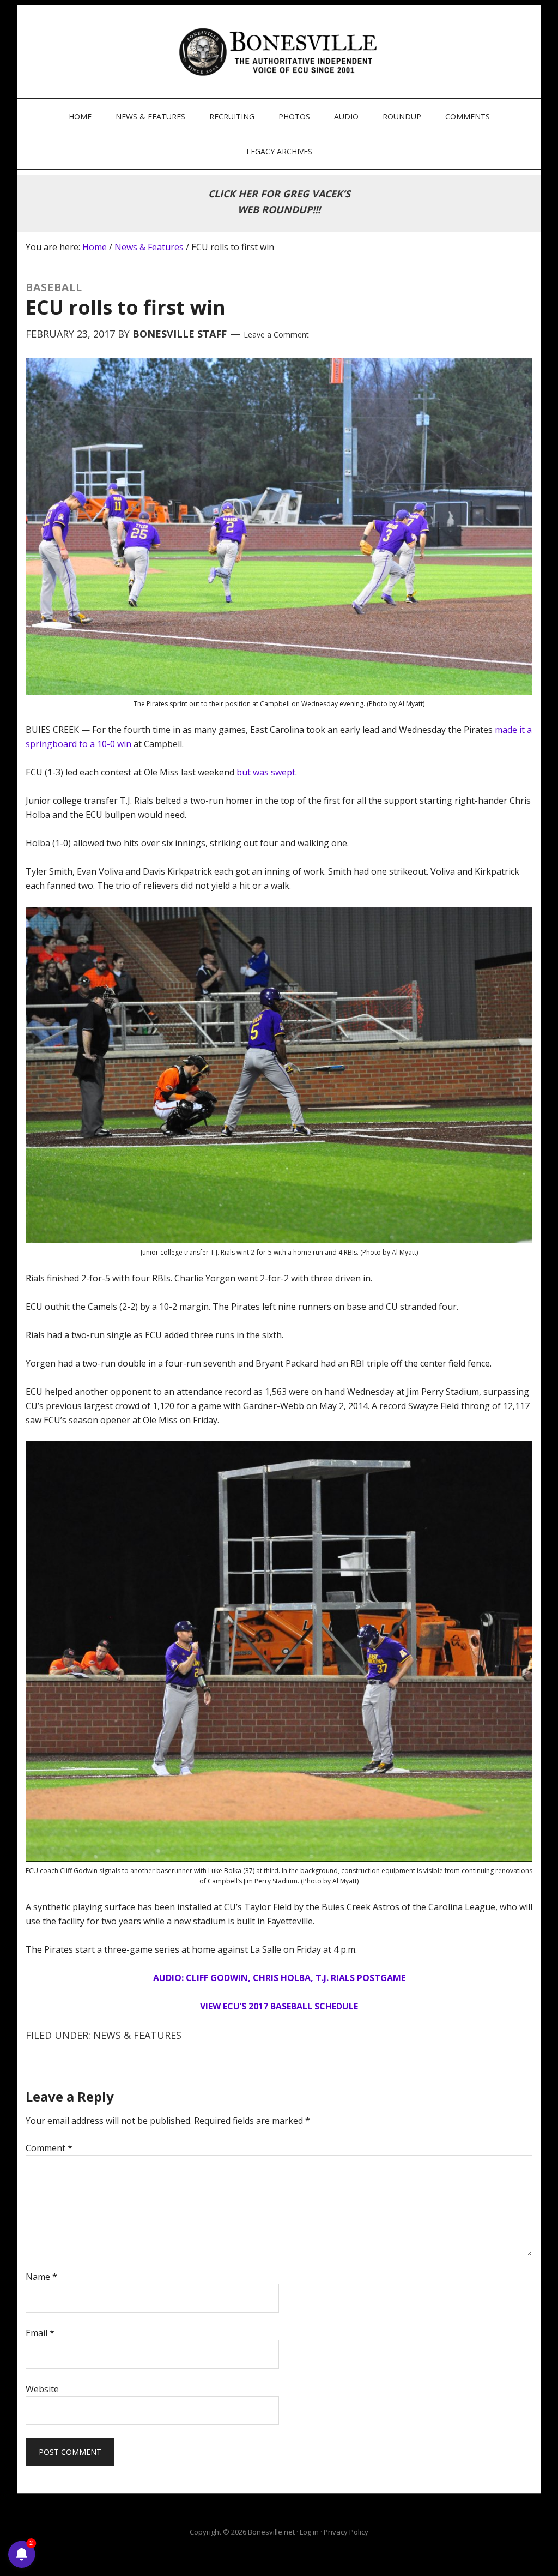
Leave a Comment (276, 335)
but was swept (266, 772)
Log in (309, 2532)
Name (41, 2277)
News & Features (137, 2035)
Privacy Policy (346, 2532)
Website (42, 2389)
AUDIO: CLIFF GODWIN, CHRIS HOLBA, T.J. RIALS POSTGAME (279, 1978)
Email (40, 2333)
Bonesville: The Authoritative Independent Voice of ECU (280, 52)
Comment (49, 2148)
